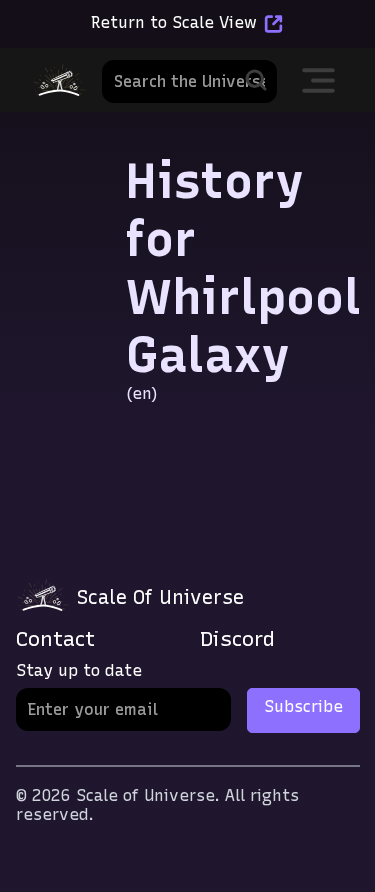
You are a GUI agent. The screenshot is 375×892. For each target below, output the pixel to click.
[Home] (59, 80)
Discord (237, 638)
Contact (55, 638)
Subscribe (303, 706)
